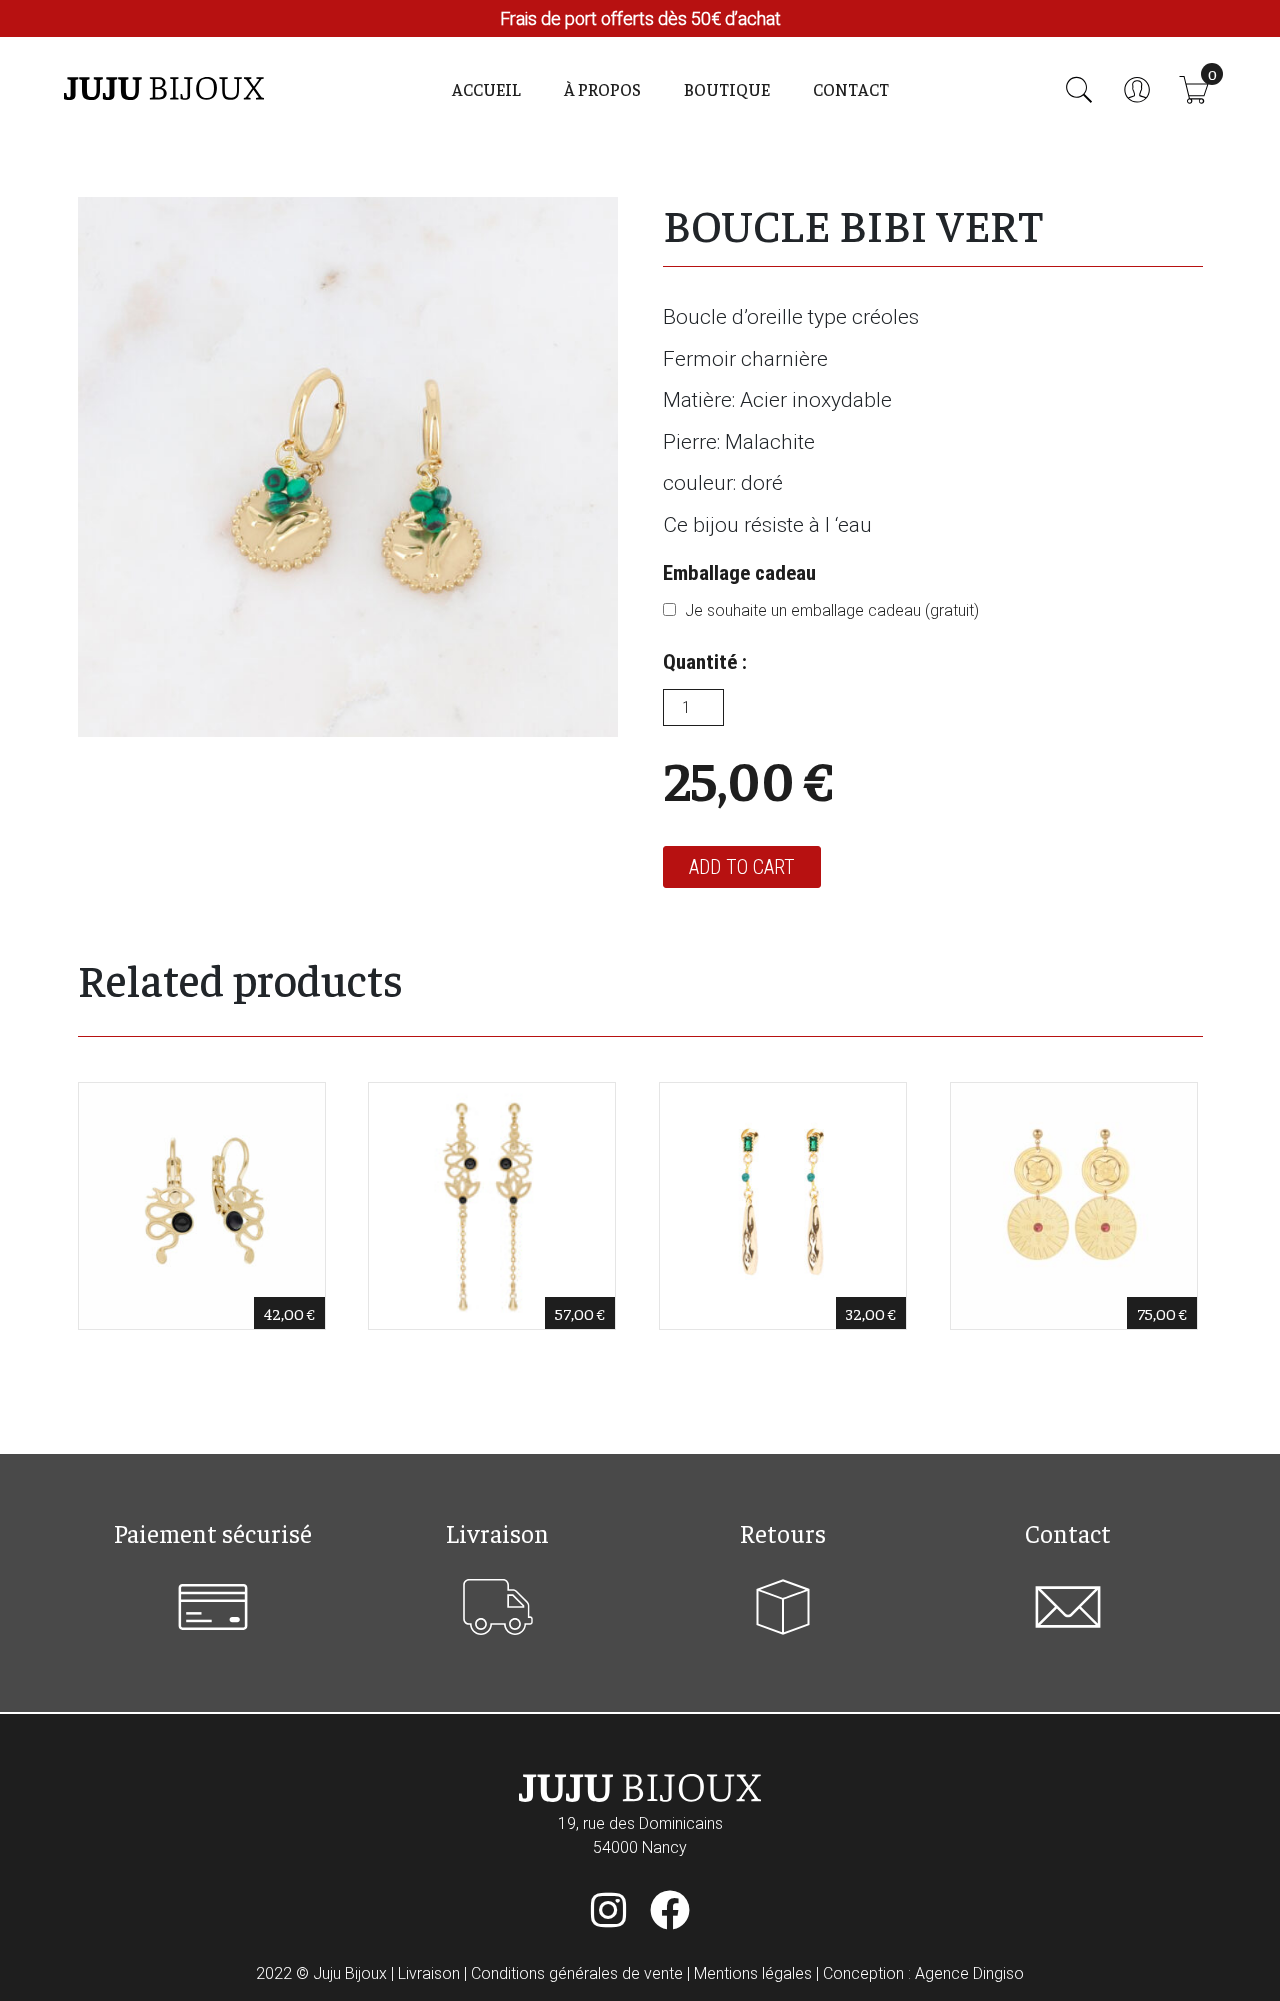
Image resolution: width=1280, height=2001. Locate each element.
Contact (851, 89)
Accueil (486, 89)
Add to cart (742, 867)
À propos (602, 89)
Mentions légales (753, 1973)
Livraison (429, 1973)
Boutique (727, 89)
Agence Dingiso (969, 1973)
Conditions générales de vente (577, 1973)
